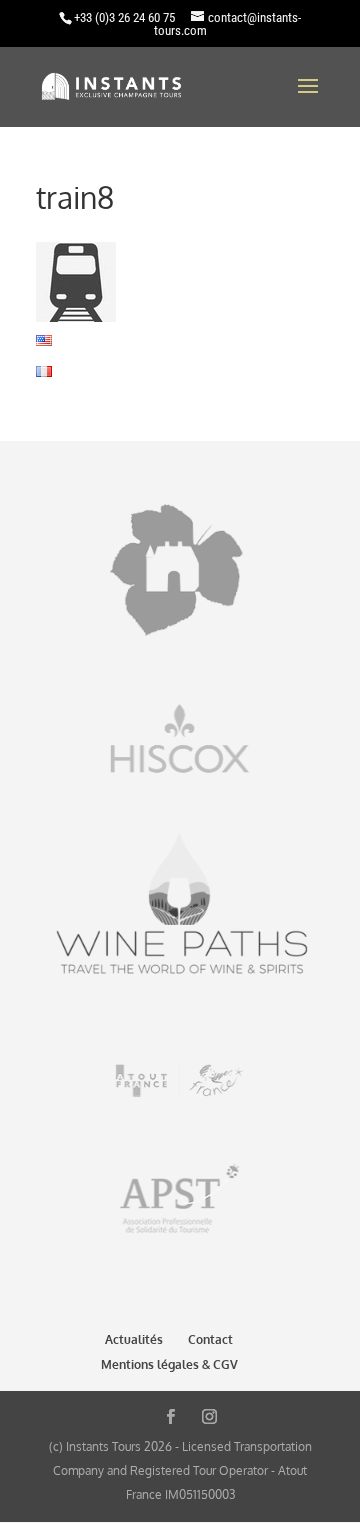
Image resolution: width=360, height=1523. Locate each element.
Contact (210, 1339)
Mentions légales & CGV (169, 1364)
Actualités (134, 1339)
